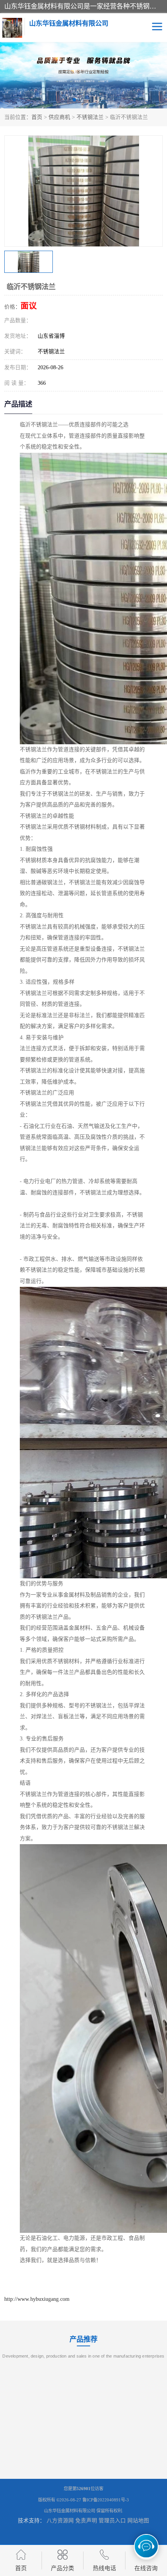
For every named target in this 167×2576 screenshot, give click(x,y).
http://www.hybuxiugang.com (37, 2299)
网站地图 (138, 2521)
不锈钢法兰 (90, 117)
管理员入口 (112, 2521)
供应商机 (59, 117)
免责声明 (86, 2521)
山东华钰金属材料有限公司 (70, 2511)
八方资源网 (60, 2521)
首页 (37, 117)
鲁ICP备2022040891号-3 (106, 2500)
